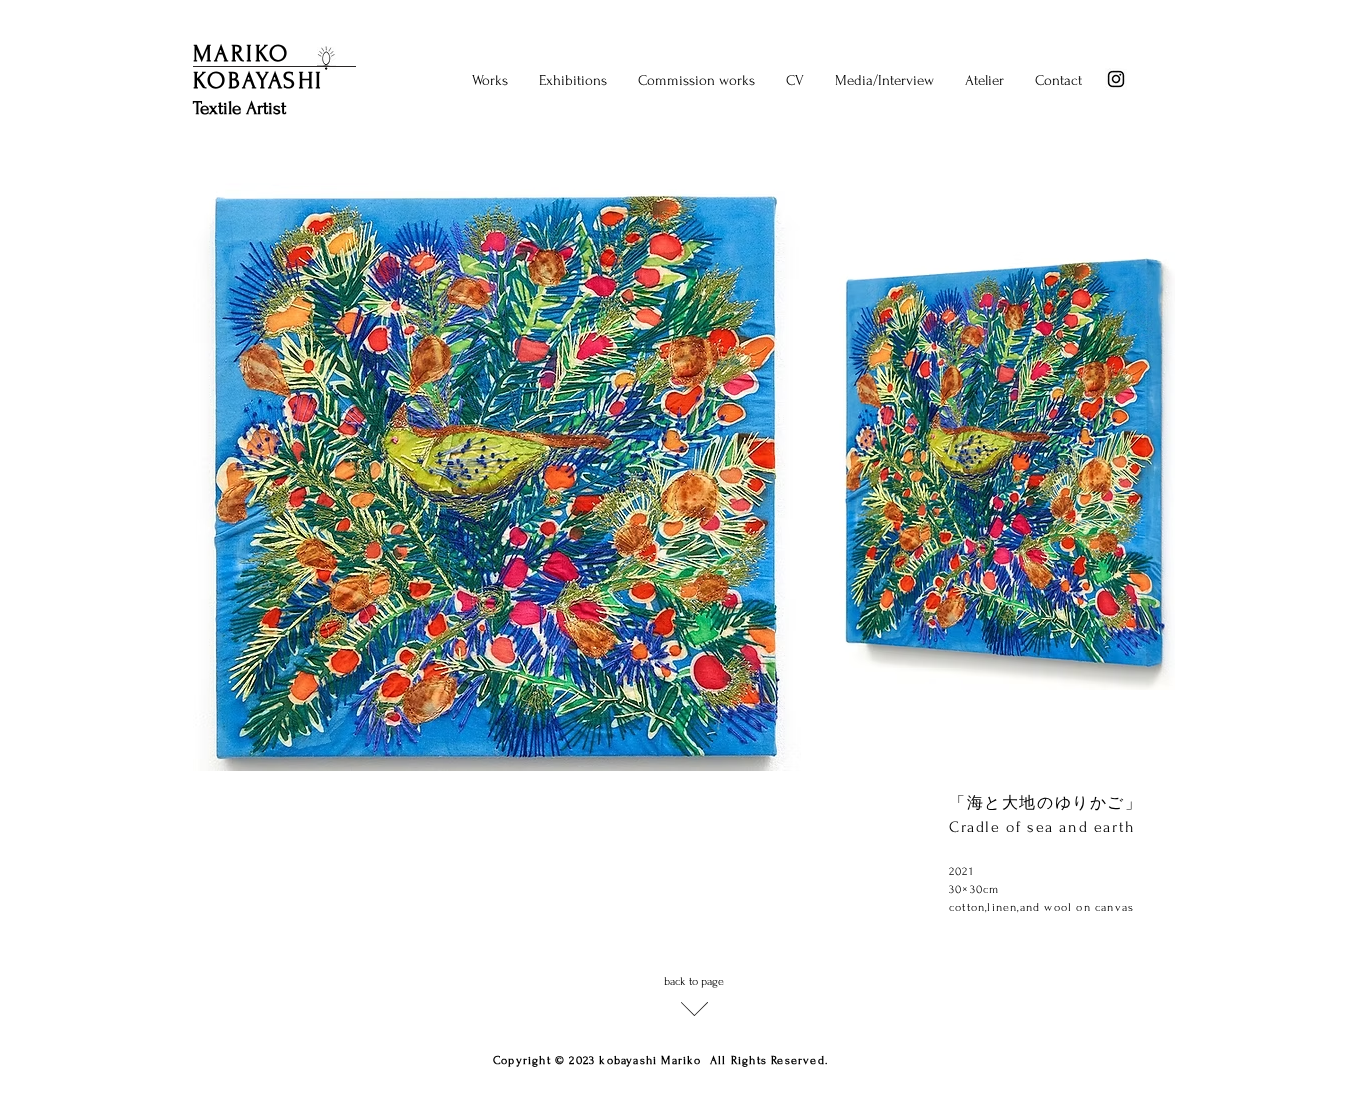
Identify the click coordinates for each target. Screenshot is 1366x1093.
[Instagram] (1116, 79)
